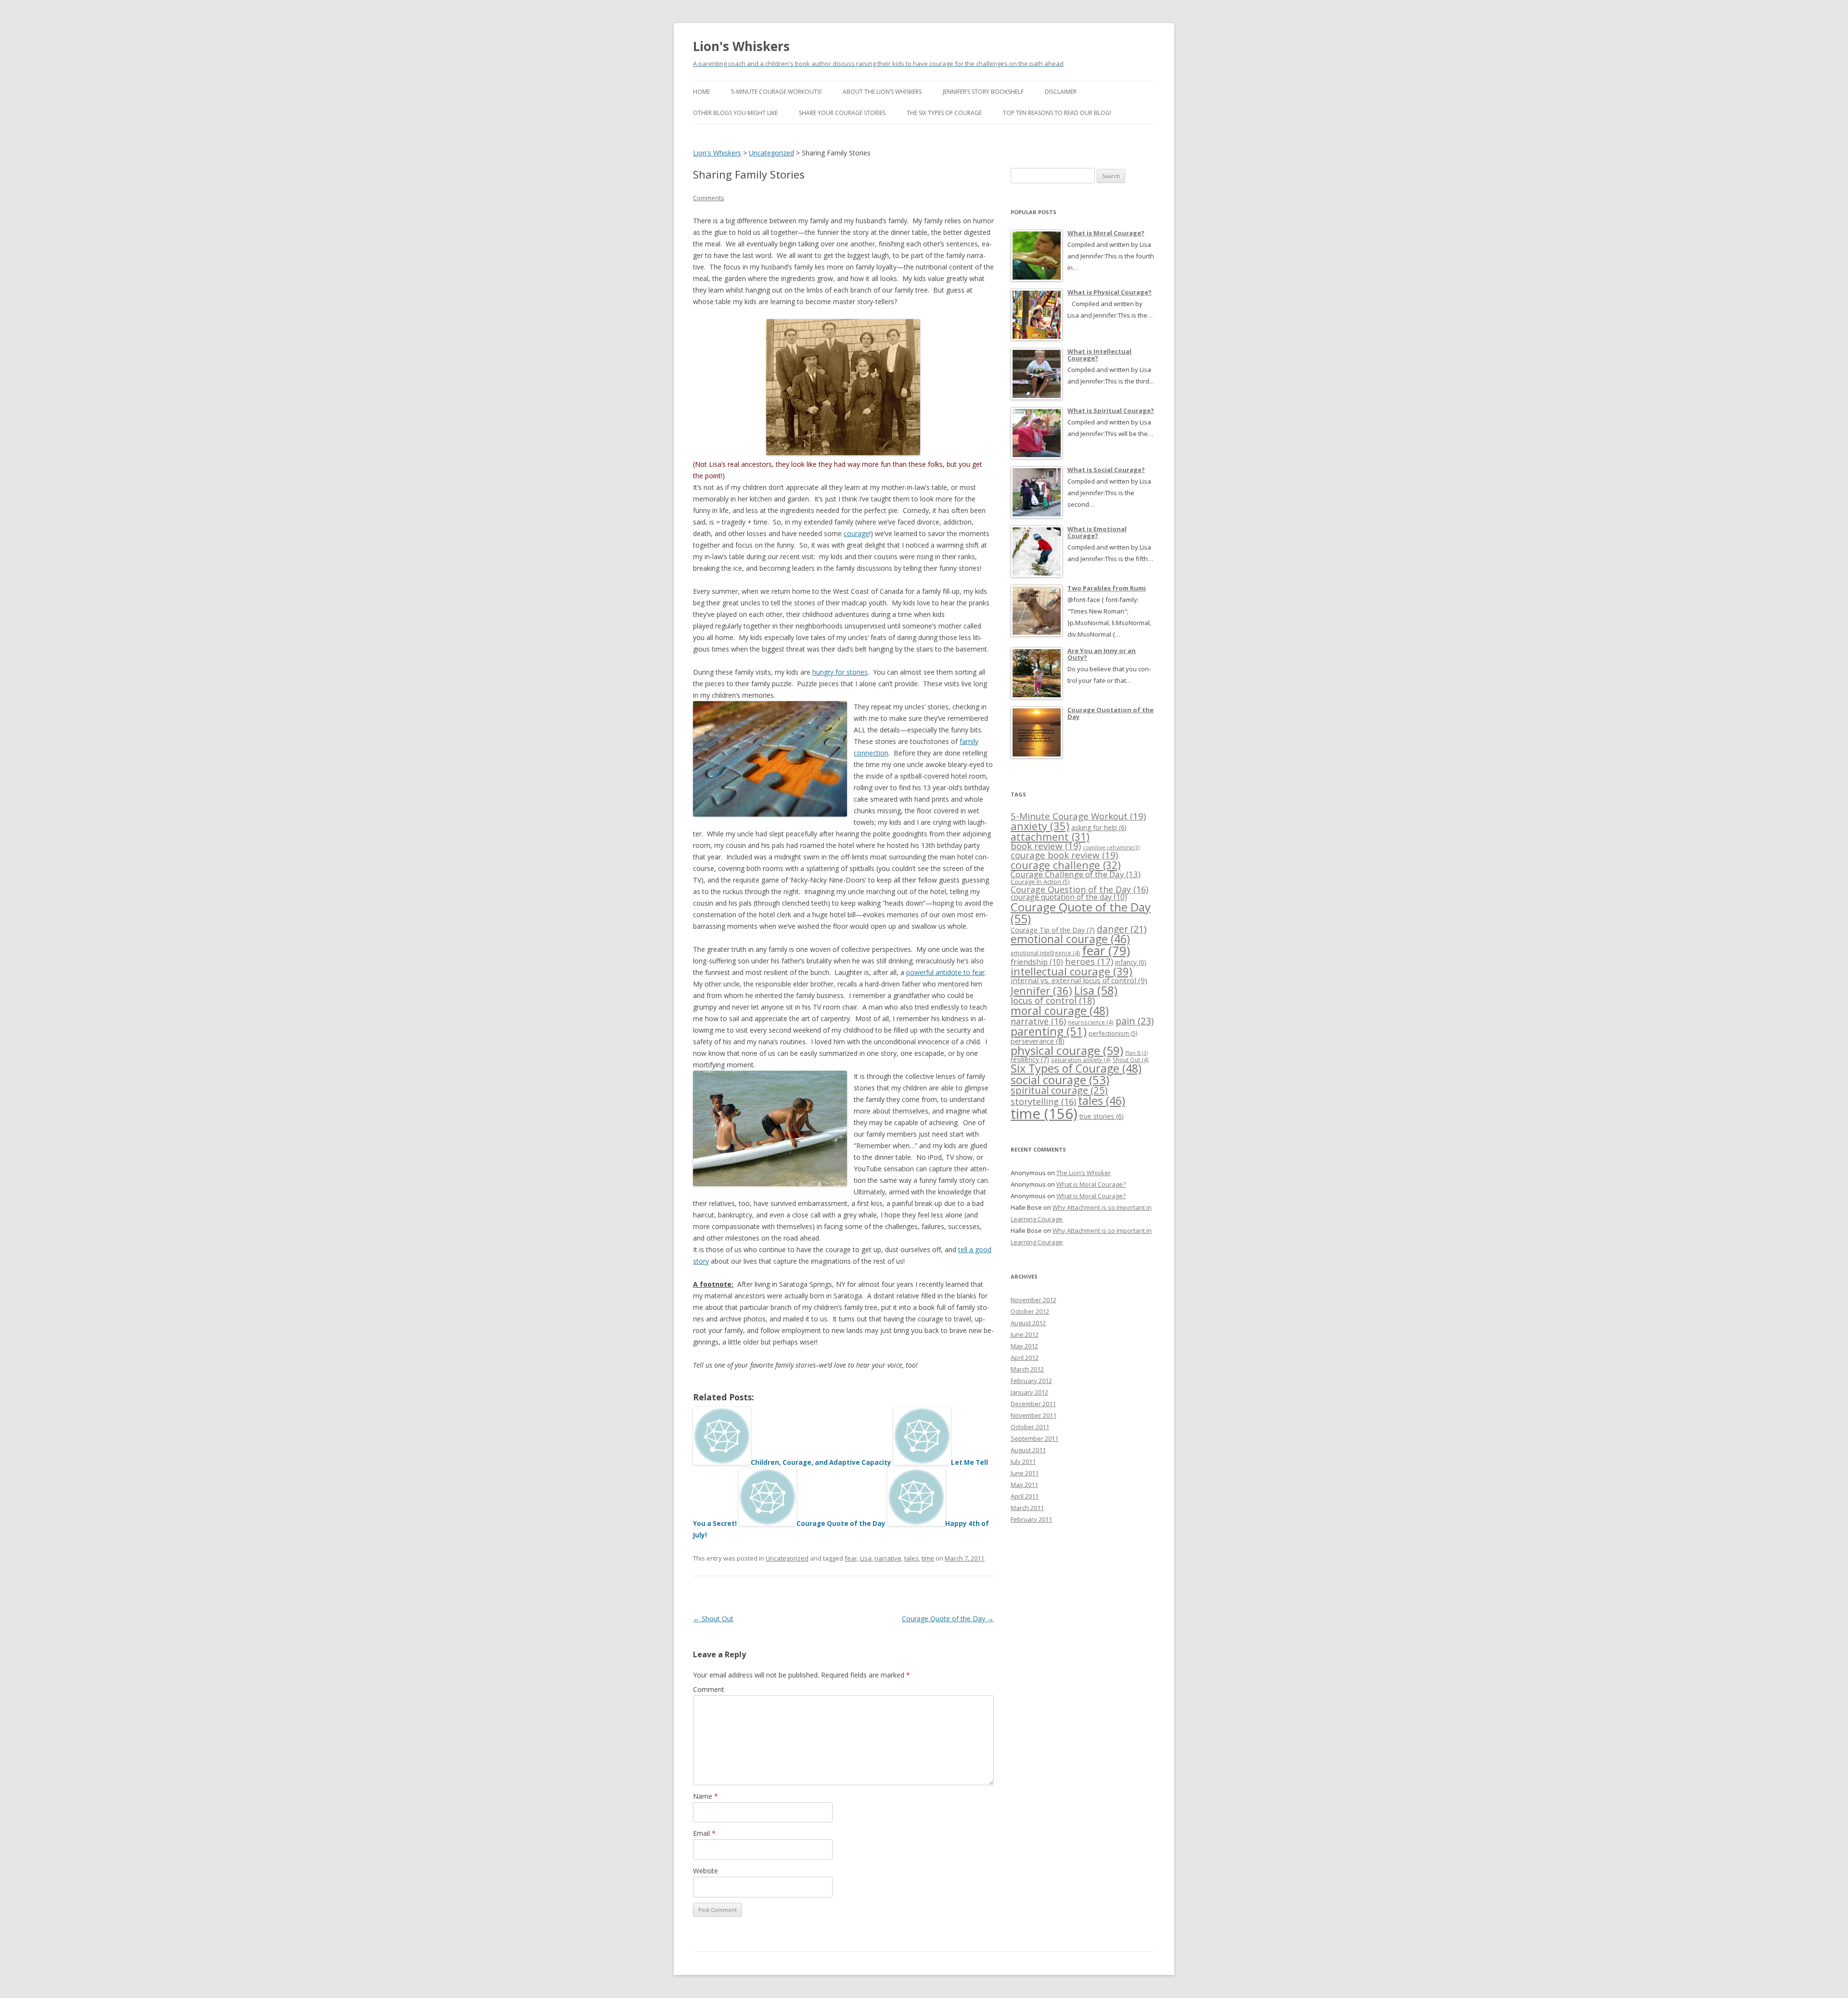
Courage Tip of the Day (1053, 930)
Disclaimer (1061, 92)
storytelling (1043, 1101)
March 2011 (1027, 1508)
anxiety (1040, 826)
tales (911, 1558)
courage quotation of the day (1069, 897)
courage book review (1064, 855)
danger (1122, 929)
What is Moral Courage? (1091, 1184)
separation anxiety (1081, 1060)
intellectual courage (1072, 971)
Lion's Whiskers (741, 46)
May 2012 (1024, 1346)
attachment (1050, 837)
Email (704, 1833)
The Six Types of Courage (944, 113)
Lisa (866, 1558)
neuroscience (1091, 1022)
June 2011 (1025, 1473)
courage (856, 533)
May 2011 (1024, 1485)
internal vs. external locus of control (1079, 980)
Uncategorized (787, 1558)
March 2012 (1027, 1369)
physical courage (1067, 1050)
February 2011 (1031, 1519)
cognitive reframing (1111, 847)
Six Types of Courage (1076, 1068)
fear (851, 1558)
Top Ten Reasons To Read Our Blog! (1057, 113)
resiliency (1030, 1059)
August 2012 (1028, 1323)
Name (706, 1796)
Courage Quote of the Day (948, 1619)
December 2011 (1033, 1404)
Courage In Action (1040, 882)
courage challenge (1066, 865)
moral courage (1060, 1011)
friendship (1037, 962)
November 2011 (1033, 1415)
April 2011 (1025, 1496)
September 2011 (1034, 1438)
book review (1046, 846)
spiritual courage (1059, 1090)
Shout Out (713, 1619)
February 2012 (1031, 1381)
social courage (1060, 1080)
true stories (1102, 1116)
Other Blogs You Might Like (735, 113)
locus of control (1053, 1000)
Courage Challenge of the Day (1076, 874)
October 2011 (1030, 1427)
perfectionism (1113, 1033)
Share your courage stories (842, 113)
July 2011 (1023, 1461)
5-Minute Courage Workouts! (776, 92)
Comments (709, 198)
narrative (888, 1558)
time (928, 1558)
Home (701, 92)
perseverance (1038, 1041)
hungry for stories (840, 672)
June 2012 (1025, 1334)
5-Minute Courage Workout (1078, 816)
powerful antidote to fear (945, 972)
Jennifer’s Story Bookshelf (983, 92)
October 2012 (1030, 1311)
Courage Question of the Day (1079, 889)
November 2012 (1033, 1300)
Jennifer (1041, 991)
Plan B (1136, 1053)
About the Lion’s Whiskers (882, 92)
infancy (1131, 962)
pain (1135, 1021)
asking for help (1099, 827)
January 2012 (1029, 1392)
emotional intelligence (1045, 953)
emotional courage (1070, 939)
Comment (709, 1689)
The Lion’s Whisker (1084, 1173)
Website (706, 1871)
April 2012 (1025, 1358)
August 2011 (1028, 1450)
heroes (1089, 961)
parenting (1049, 1031)
